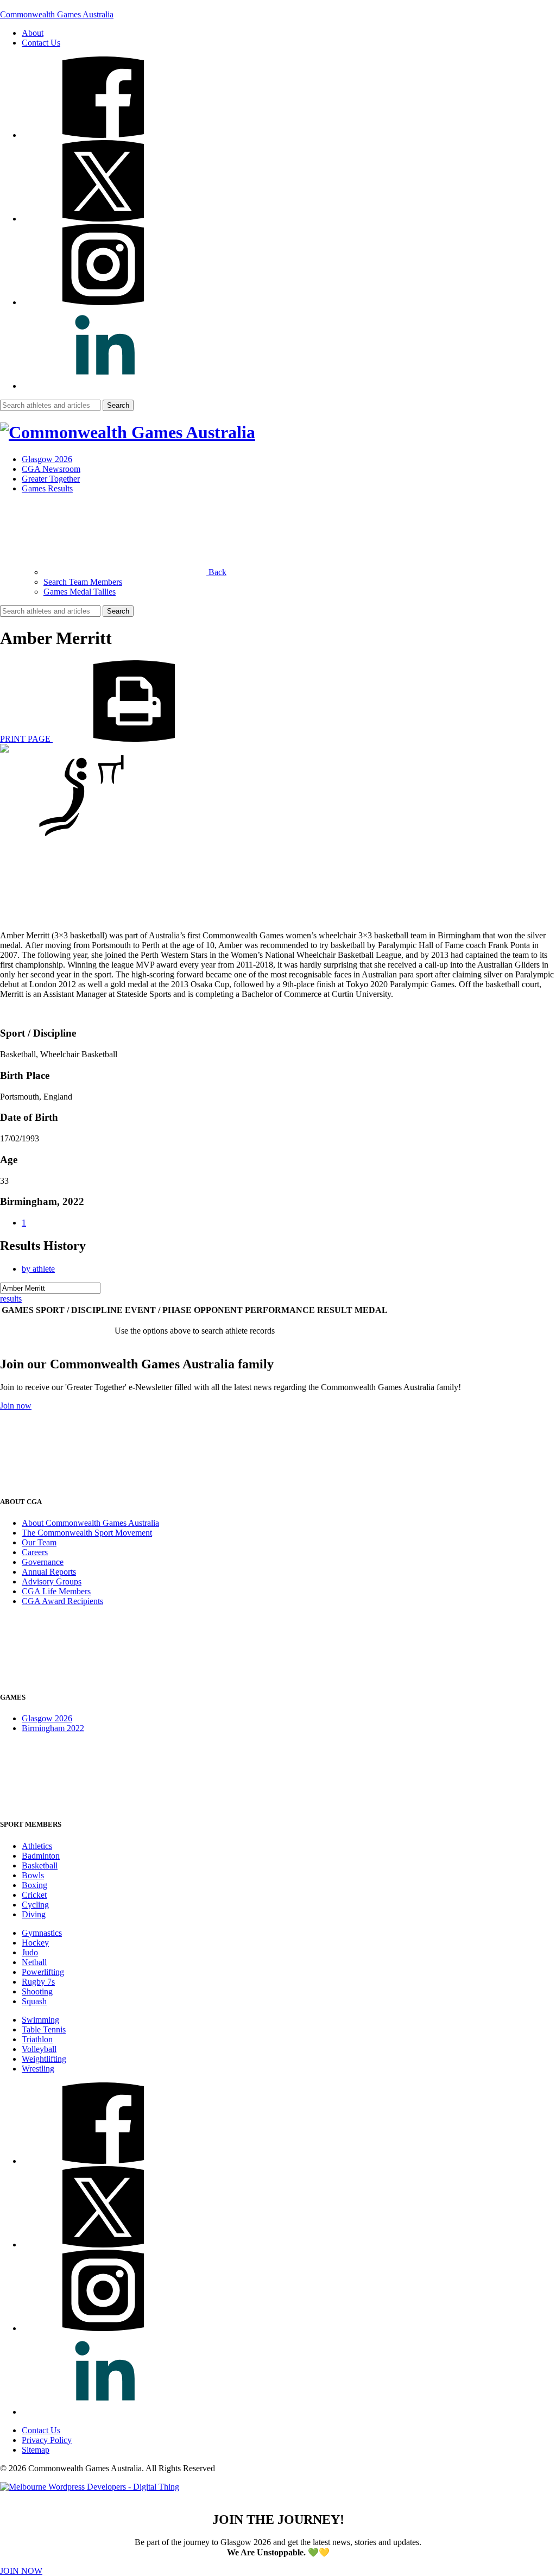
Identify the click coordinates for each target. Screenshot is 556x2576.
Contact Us (41, 43)
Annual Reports (49, 1572)
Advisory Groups (52, 1581)
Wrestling (38, 2069)
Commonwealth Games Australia (57, 14)
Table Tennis (44, 2029)
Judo (30, 1952)
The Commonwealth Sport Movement (87, 1533)
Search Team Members (83, 582)
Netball (34, 1962)
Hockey (35, 1943)
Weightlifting (44, 2059)
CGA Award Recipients (62, 1601)
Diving (34, 1914)
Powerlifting (43, 1972)
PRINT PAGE (26, 739)
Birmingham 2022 (53, 1728)
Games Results (47, 488)
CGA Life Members (56, 1591)
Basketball (40, 1865)
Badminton (41, 1856)
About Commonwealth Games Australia (90, 1523)
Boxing (34, 1885)
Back (216, 572)
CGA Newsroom (51, 469)
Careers (35, 1552)
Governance (43, 1562)
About (33, 33)
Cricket (34, 1895)
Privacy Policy (47, 2440)
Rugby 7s (38, 1982)
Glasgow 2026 (47, 459)
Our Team (39, 1542)
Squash (34, 2001)
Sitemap (36, 2450)
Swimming (40, 2020)
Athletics (37, 1846)
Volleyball (39, 2049)
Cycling (35, 1905)
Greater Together (51, 479)
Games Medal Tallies (80, 592)
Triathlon (37, 2039)
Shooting (37, 1991)
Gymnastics (42, 1933)
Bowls (33, 1875)
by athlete (38, 1269)
